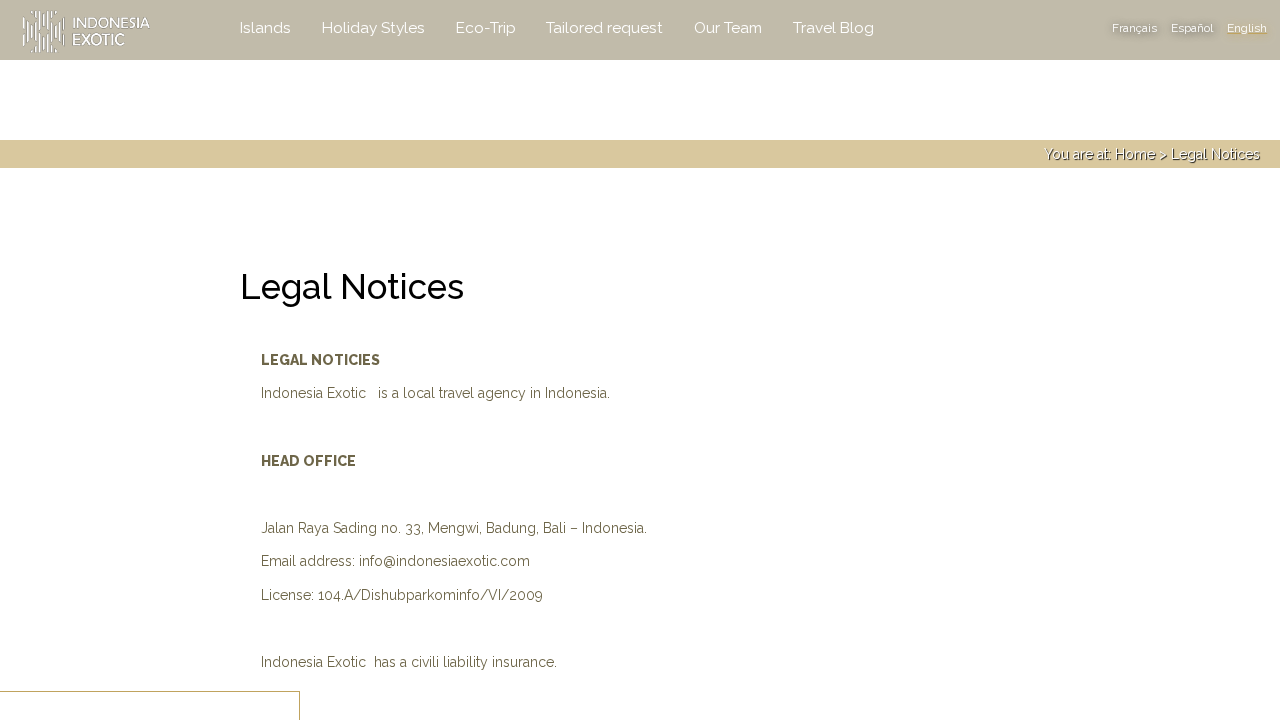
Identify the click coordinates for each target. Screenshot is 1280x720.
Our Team (728, 28)
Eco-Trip (486, 28)
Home (1135, 154)
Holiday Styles (373, 28)
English (1247, 28)
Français (1134, 28)
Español (1192, 28)
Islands (265, 28)
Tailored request (604, 28)
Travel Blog (833, 28)
